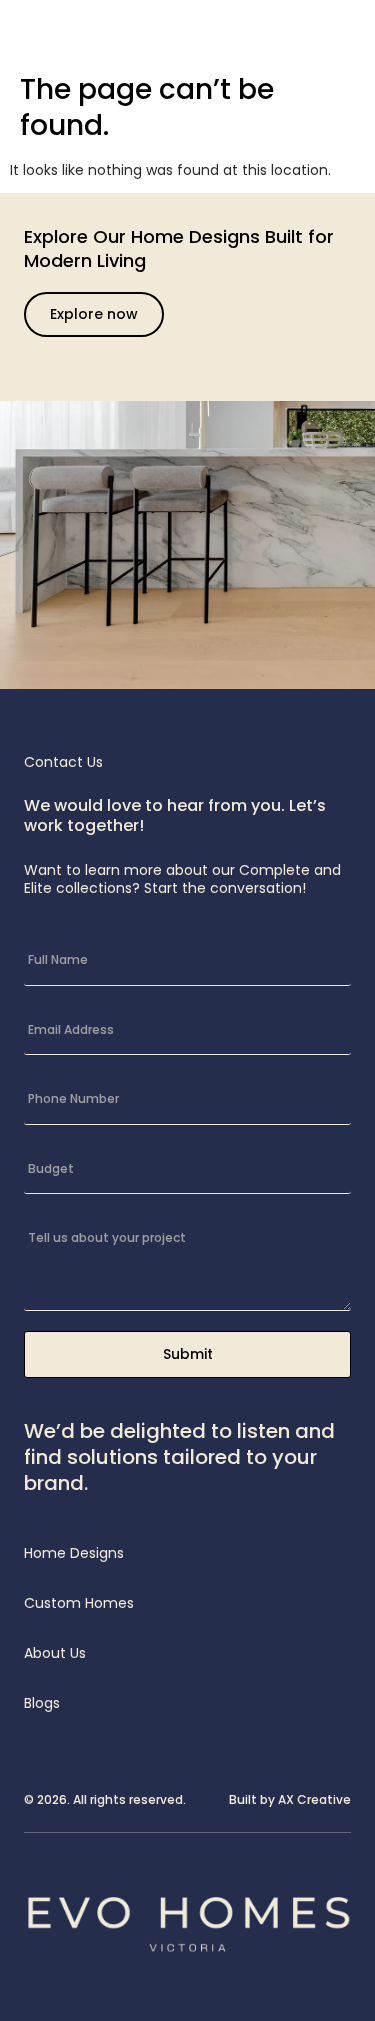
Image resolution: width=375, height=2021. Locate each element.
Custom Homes (79, 1603)
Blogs (42, 1703)
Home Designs (74, 1553)
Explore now (94, 314)
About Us (55, 1653)
